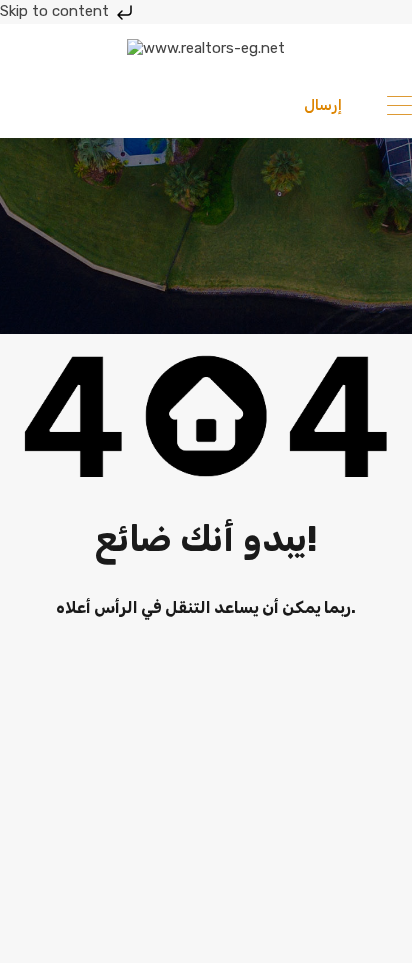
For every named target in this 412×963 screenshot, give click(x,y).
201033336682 (102, 105)
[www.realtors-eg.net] (206, 48)
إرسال (323, 105)
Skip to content (56, 11)
